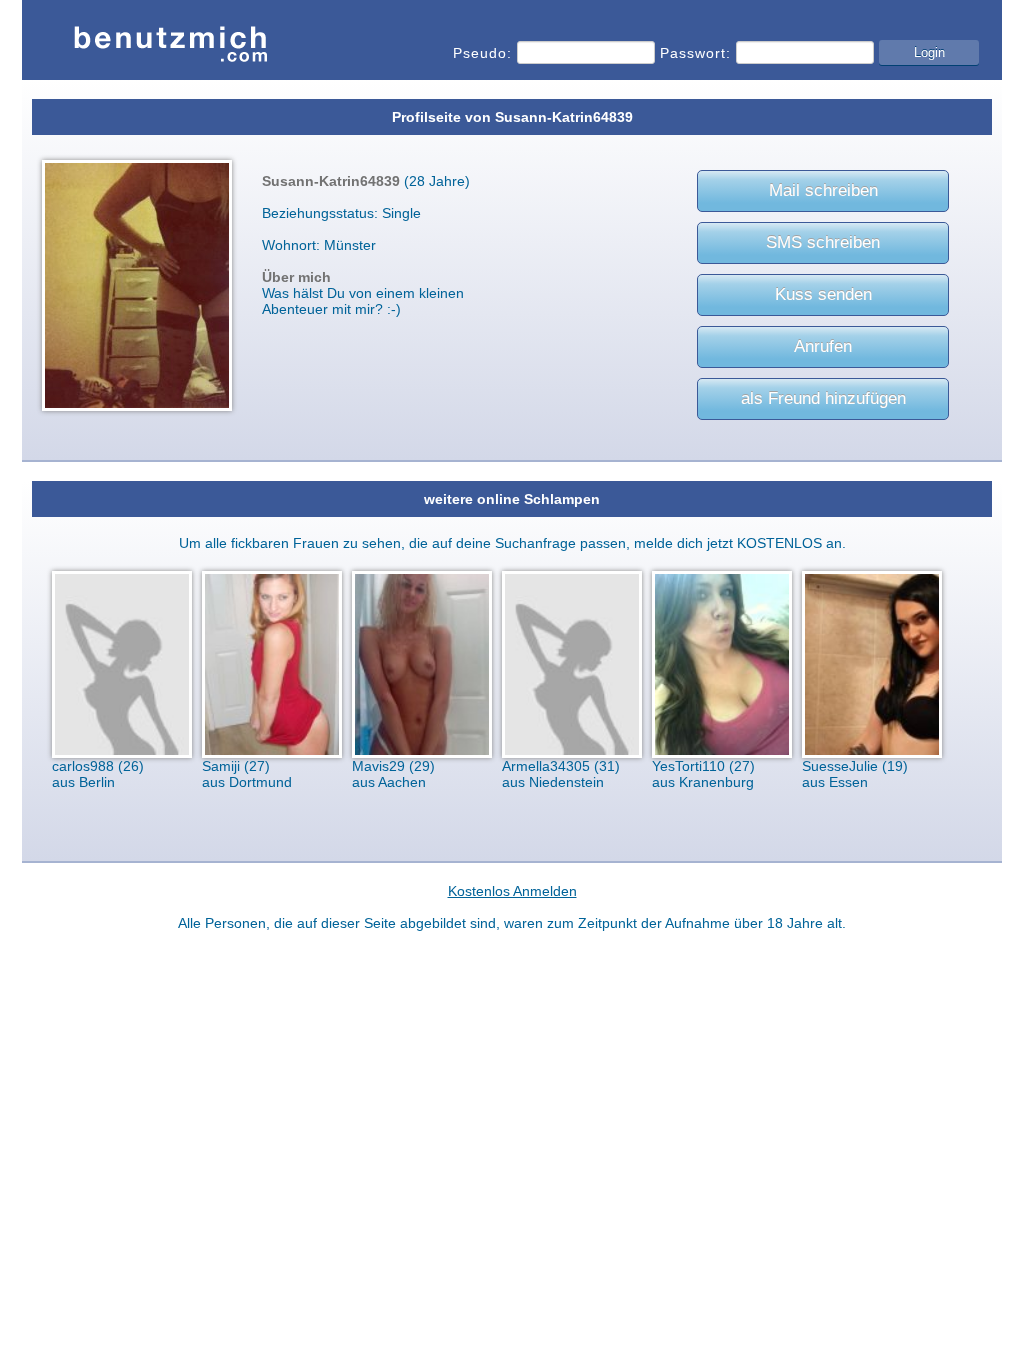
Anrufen (823, 346)
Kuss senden (823, 294)
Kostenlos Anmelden (512, 891)
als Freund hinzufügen (823, 398)
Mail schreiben (823, 190)
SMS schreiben (823, 242)
